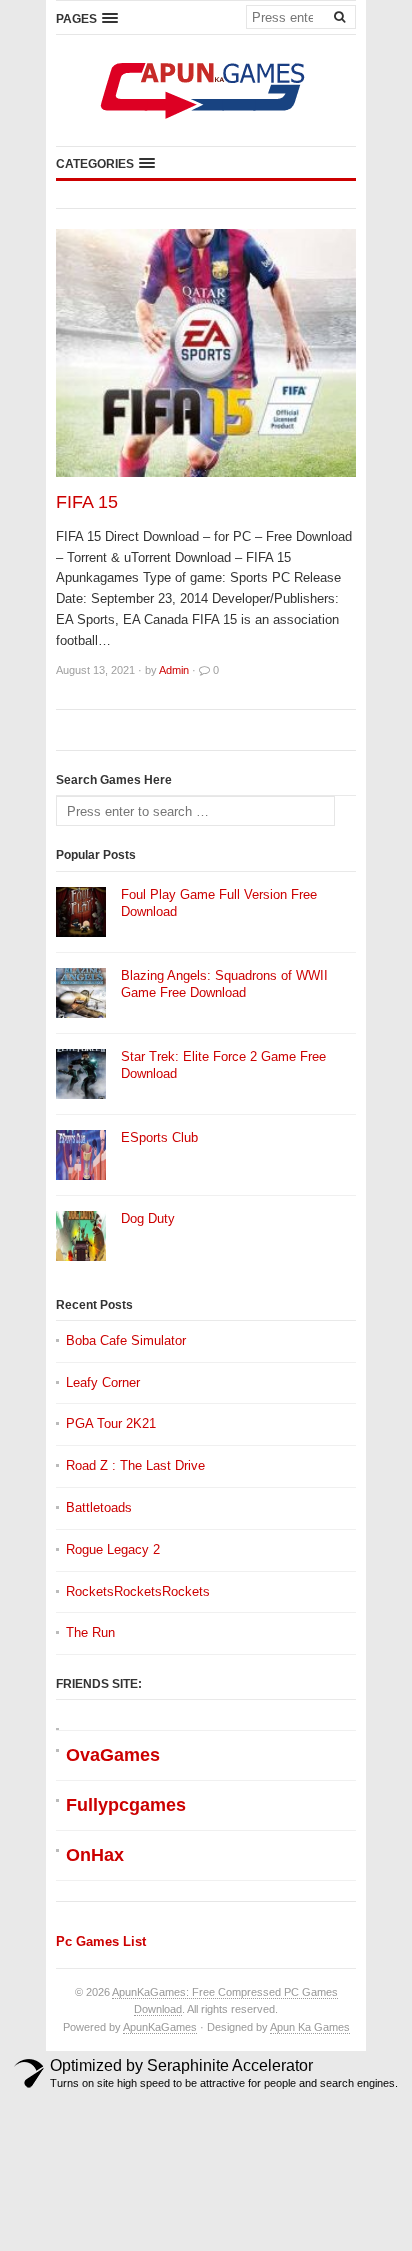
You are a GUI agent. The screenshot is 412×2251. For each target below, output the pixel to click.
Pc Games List (101, 1941)
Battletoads (99, 1507)
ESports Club (159, 1137)
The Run (90, 1632)
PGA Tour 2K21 (111, 1423)
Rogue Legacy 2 (113, 1549)
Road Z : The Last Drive (135, 1465)
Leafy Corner (103, 1382)
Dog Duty (148, 1218)
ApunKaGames (160, 2027)
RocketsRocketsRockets (138, 1591)
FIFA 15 (87, 502)
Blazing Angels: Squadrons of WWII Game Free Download (224, 984)
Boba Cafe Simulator (126, 1340)
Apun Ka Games (310, 2027)
